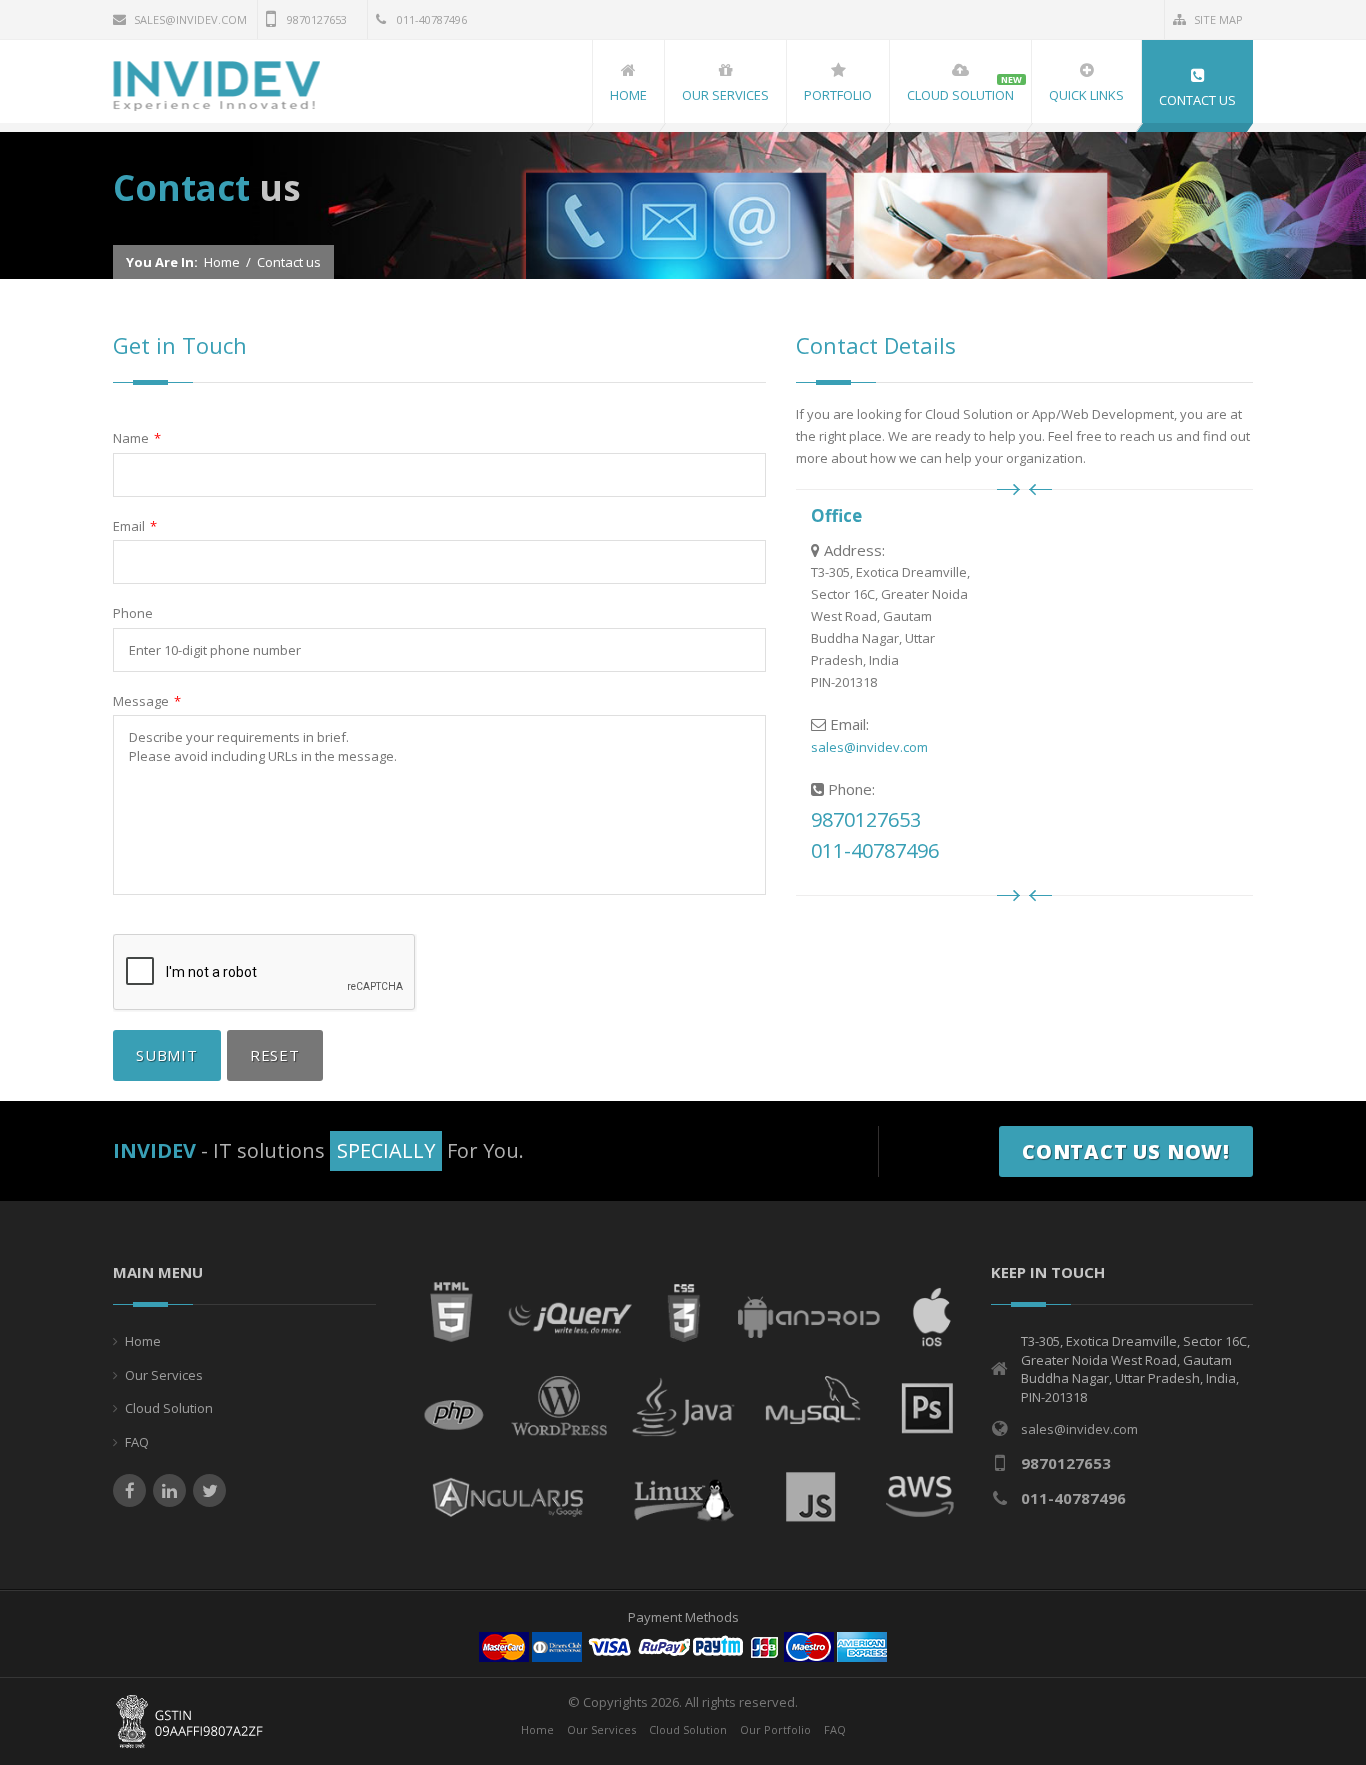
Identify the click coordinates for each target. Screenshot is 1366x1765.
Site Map (1218, 19)
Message (147, 701)
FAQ (137, 1442)
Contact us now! (1126, 1151)
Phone (133, 613)
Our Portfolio (775, 1729)
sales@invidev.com (190, 19)
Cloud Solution (169, 1408)
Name (137, 438)
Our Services (164, 1375)
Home (222, 262)
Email (135, 526)
